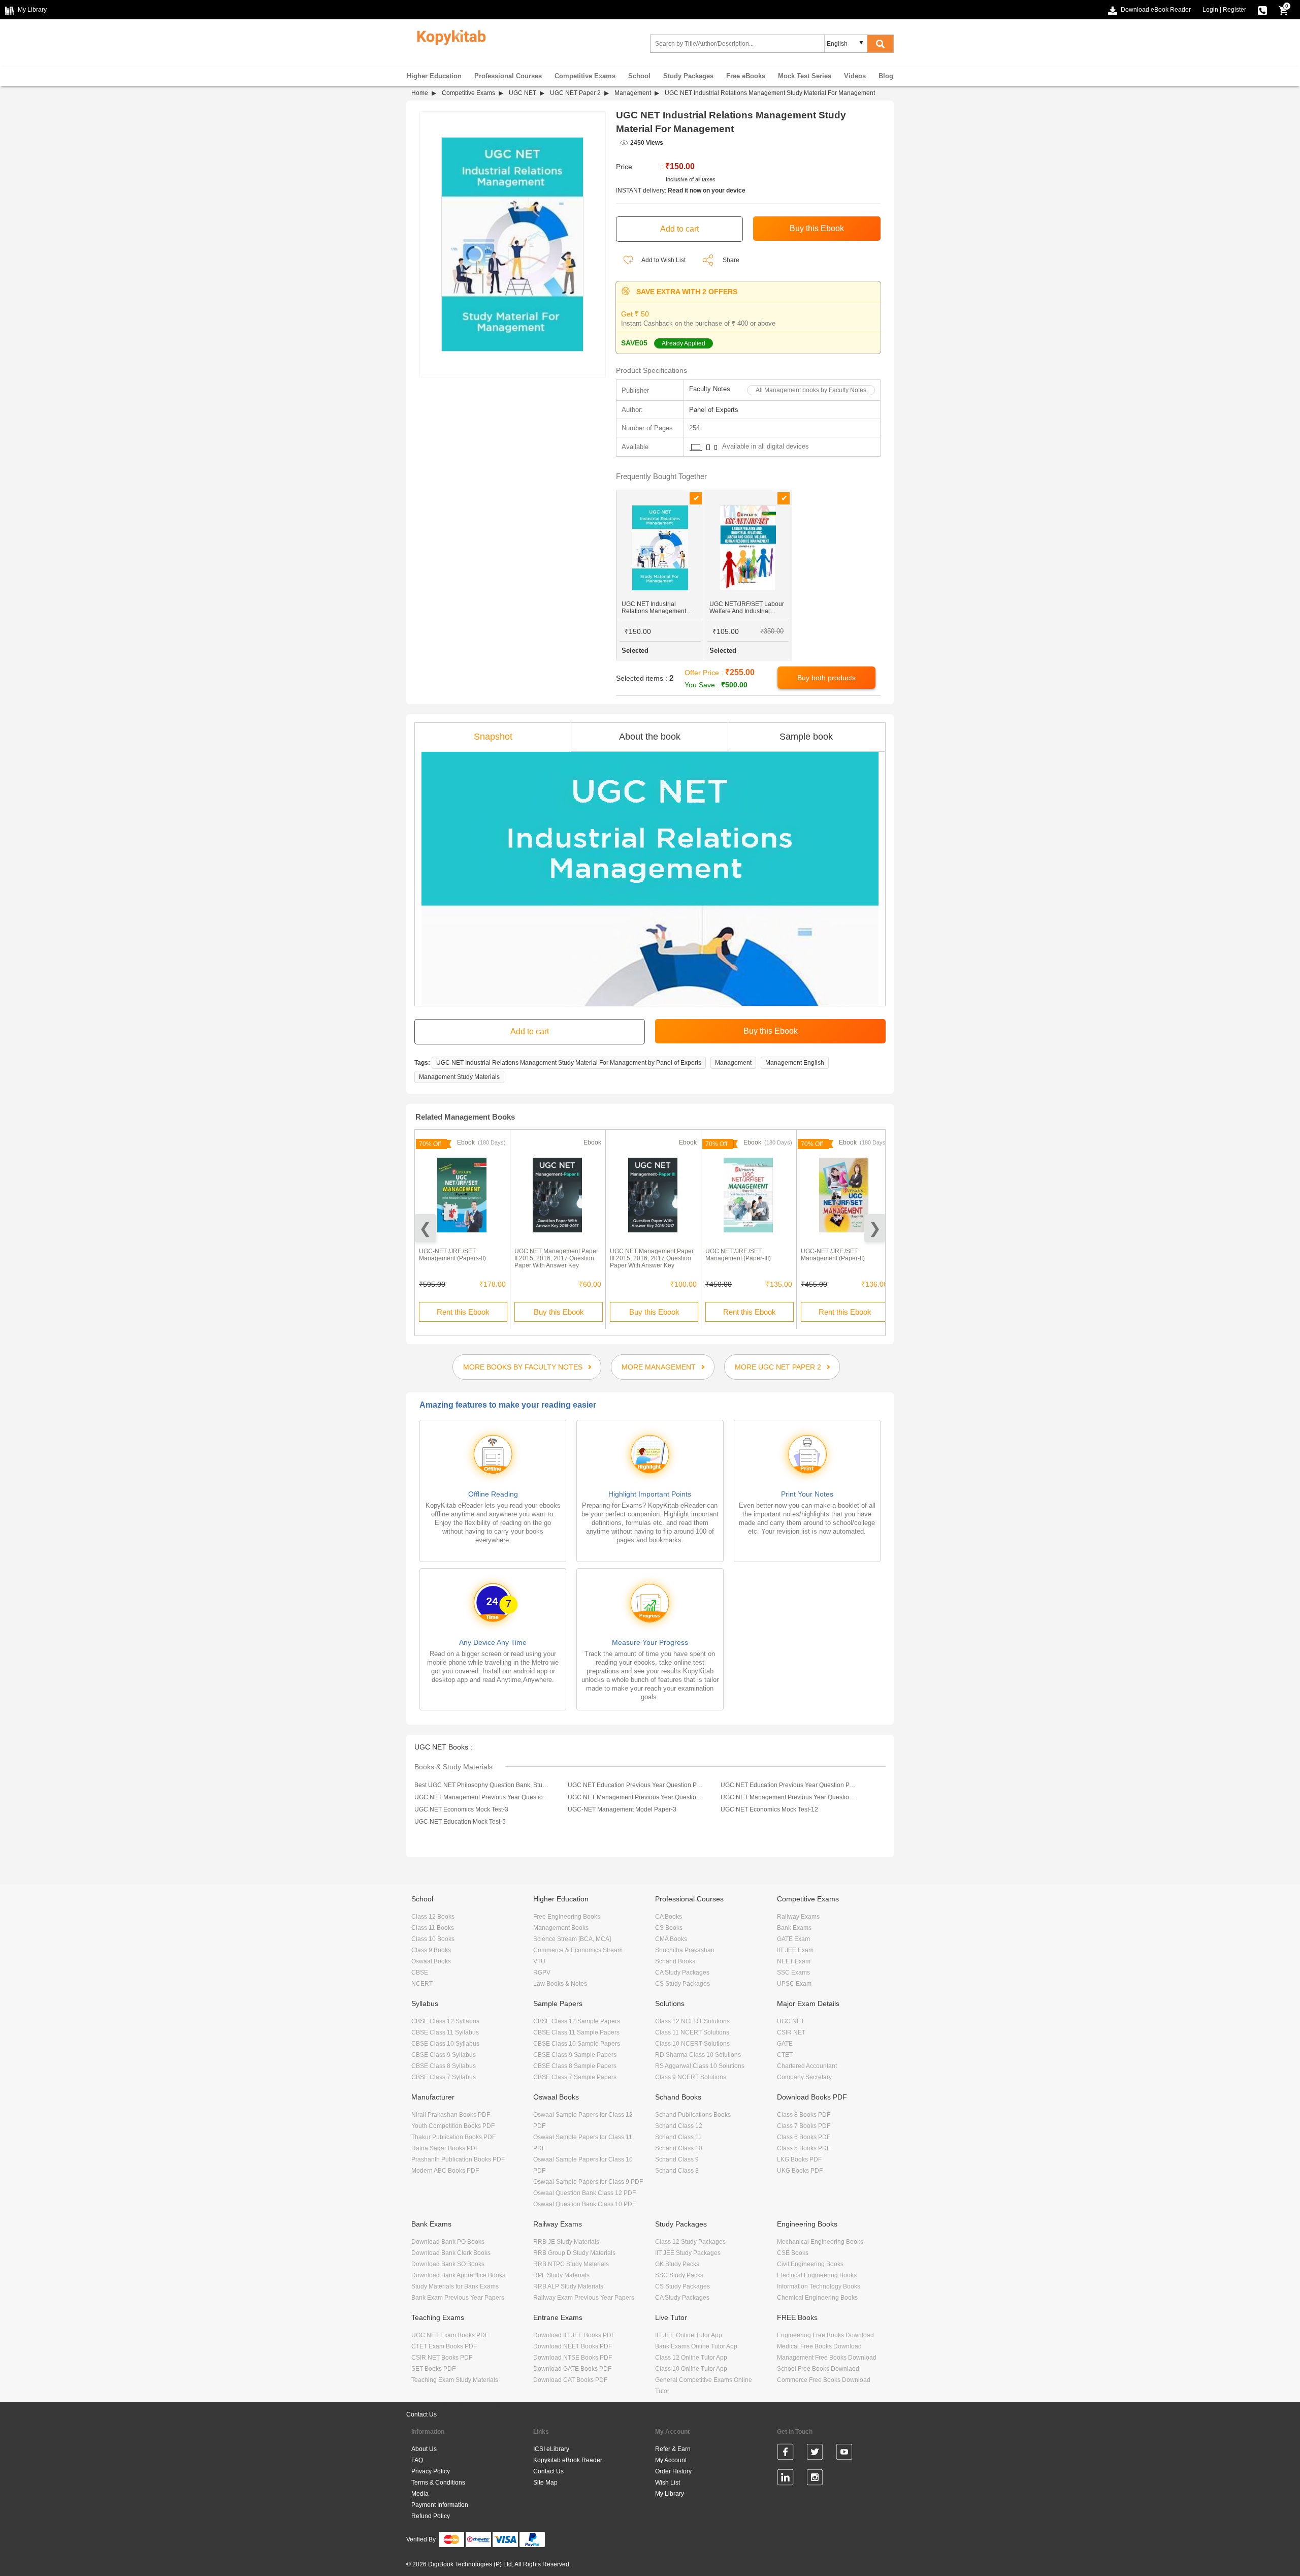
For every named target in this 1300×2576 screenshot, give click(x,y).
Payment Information (440, 2505)
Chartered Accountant (807, 2066)
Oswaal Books (431, 1961)
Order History (673, 2471)
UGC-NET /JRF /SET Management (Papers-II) (452, 1255)
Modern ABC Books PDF (445, 2171)
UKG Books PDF (800, 2171)
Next (875, 1228)
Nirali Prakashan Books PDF (451, 2115)
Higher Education (434, 76)
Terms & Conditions (438, 2483)
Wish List (668, 2483)
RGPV (542, 1973)
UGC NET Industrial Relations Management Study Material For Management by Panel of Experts (569, 1063)
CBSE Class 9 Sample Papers (575, 2055)
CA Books (669, 1917)
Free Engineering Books (567, 1917)
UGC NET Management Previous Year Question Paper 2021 (636, 1797)
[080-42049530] (1262, 10)
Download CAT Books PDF (570, 2380)
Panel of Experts (714, 410)
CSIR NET (791, 2032)
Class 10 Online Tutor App (691, 2369)
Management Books (561, 1928)
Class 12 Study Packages (690, 2242)
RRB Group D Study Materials (574, 2253)
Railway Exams (798, 1917)
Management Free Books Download (827, 2358)
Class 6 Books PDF (804, 2137)
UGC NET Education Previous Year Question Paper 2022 (636, 1785)
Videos (855, 76)
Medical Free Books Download (819, 2346)
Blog (886, 76)
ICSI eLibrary (551, 2449)
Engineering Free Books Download (825, 2335)
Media (420, 2494)
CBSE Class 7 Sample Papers (575, 2077)
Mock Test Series (805, 76)
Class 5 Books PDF (804, 2148)
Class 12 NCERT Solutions (692, 2021)
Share (731, 260)
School (639, 76)
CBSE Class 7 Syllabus (444, 2077)
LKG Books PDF (799, 2159)
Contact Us (421, 2414)
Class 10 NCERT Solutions (692, 2044)
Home (420, 93)
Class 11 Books (433, 1928)
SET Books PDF (433, 2369)
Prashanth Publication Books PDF (458, 2159)
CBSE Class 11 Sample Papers (576, 2032)
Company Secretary (804, 2077)
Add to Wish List (663, 260)
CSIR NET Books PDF (442, 2358)
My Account (671, 2460)
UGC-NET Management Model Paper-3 (622, 1809)
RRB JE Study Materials (566, 2242)
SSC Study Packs (679, 2275)
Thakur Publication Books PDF (453, 2137)
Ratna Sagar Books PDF (445, 2148)
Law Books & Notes (560, 1984)
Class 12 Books (433, 1917)
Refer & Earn (673, 2449)
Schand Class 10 (679, 2148)
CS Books (669, 1928)
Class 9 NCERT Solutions (691, 2077)
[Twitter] (815, 2454)
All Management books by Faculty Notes (811, 390)
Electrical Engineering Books (817, 2275)
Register (1234, 10)
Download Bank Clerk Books (451, 2253)
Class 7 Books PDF (804, 2126)
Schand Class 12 (679, 2126)
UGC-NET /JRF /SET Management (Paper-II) (833, 1255)
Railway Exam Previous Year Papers (584, 2298)
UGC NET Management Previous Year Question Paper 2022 (482, 1797)
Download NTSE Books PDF (573, 2358)
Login (1210, 10)
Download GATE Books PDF (572, 2369)
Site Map (545, 2483)
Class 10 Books (433, 1939)
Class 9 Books (431, 1950)
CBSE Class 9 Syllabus (444, 2055)
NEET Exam (794, 1961)
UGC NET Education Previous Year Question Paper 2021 (789, 1785)
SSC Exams (793, 1973)
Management (633, 93)
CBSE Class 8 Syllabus (444, 2066)
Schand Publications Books (693, 2115)
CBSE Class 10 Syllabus (445, 2044)
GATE (785, 2044)
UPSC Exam (794, 1984)
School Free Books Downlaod (818, 2369)
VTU (539, 1961)
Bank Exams (794, 1928)
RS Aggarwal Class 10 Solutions (700, 2066)
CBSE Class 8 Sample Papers (575, 2066)
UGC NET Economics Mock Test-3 (461, 1809)
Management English (795, 1063)
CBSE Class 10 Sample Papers (577, 2044)
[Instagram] (815, 2479)
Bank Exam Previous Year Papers (458, 2298)
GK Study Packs (677, 2264)
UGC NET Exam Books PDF (450, 2335)
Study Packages (688, 76)
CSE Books (793, 2253)
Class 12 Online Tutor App (691, 2358)
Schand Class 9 (677, 2159)
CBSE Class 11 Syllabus (445, 2032)
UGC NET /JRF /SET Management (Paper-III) (738, 1255)
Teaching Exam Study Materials (455, 2380)
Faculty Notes (710, 389)
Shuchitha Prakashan (685, 1950)
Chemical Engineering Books (817, 2298)
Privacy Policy (431, 2471)
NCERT (422, 1984)
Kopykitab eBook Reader (568, 2460)
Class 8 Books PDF (804, 2115)
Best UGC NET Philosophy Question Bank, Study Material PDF (482, 1785)
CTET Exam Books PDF (444, 2346)
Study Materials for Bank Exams (455, 2286)
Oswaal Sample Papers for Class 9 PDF (588, 2182)
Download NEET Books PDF (573, 2346)
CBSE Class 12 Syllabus (445, 2021)
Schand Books (675, 1961)
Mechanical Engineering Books (820, 2242)
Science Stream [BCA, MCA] (572, 1939)
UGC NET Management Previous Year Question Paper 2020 (789, 1797)
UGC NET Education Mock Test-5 (460, 1822)
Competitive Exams (585, 76)
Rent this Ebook (463, 1312)
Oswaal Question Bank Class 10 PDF (584, 2204)
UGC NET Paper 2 (575, 93)
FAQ (417, 2460)
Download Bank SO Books (448, 2264)
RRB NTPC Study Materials (571, 2264)
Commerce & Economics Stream (578, 1950)
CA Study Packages (682, 1973)
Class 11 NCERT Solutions (692, 2032)
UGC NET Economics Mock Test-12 (769, 1809)
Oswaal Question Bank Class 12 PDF (584, 2193)
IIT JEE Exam (795, 1950)
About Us (424, 2449)
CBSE (420, 1973)
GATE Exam (793, 1939)
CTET (785, 2055)
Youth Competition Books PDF (453, 2126)
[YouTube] (844, 2454)
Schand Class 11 (678, 2137)
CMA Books (671, 1939)
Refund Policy (431, 2516)
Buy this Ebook (559, 1312)
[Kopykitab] (449, 36)
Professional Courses (508, 76)
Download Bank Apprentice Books (458, 2275)
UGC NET (523, 93)
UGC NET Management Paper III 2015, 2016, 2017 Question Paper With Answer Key (652, 1258)
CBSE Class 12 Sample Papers (577, 2021)
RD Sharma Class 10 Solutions (698, 2055)
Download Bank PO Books (448, 2242)
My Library (670, 2494)
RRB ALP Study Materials (568, 2286)
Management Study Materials (459, 1077)
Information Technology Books (819, 2286)
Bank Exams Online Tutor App (696, 2346)
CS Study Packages (682, 1984)
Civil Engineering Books (810, 2264)
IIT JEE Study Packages (688, 2253)
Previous (425, 1228)
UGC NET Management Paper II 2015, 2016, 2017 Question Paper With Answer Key (556, 1258)
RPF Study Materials (561, 2275)
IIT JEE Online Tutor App (689, 2335)
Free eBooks (746, 76)
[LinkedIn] (785, 2479)
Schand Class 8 (677, 2171)
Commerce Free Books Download (824, 2380)
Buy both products (826, 678)
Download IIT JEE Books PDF (574, 2335)
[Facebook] (785, 2454)
